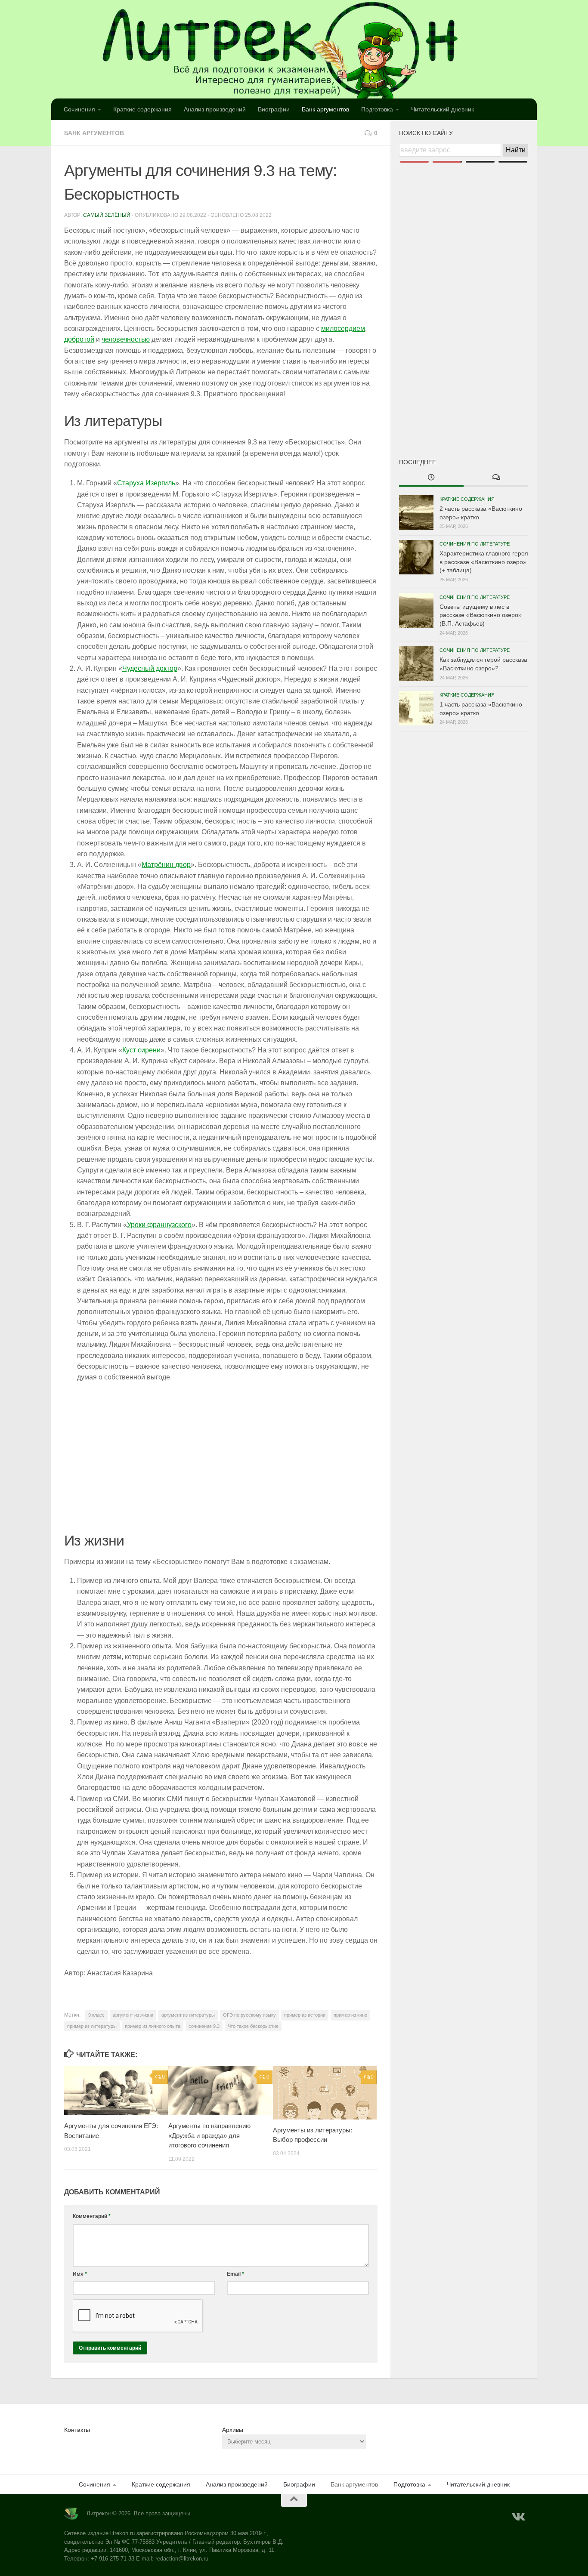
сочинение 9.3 (204, 2026)
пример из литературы (92, 2026)
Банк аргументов (325, 109)
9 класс (96, 2015)
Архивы (233, 2430)
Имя (80, 2274)
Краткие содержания (142, 109)
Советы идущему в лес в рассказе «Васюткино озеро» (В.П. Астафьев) (481, 615)
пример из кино (350, 2015)
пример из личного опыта (153, 2026)
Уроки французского (159, 1225)
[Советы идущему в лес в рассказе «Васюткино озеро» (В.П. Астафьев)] (416, 611)
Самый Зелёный (107, 215)
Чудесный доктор (150, 668)
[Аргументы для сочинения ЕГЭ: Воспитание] (116, 2091)
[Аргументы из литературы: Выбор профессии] (325, 2093)
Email (235, 2274)
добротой (79, 339)
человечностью (126, 339)
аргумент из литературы (188, 2015)
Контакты (77, 2430)
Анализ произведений (215, 109)
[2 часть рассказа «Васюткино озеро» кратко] (416, 512)
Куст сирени (141, 1050)
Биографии (274, 109)
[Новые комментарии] (496, 478)
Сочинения (79, 109)
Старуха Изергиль (146, 483)
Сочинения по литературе (475, 544)
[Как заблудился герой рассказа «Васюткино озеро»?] (416, 663)
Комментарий (92, 2216)
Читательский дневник (443, 109)
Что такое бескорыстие (253, 2026)
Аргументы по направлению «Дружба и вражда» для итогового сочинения (209, 2135)
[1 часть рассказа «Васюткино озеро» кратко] (416, 708)
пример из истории (305, 2015)
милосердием (343, 329)
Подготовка (377, 109)
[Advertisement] (464, 296)
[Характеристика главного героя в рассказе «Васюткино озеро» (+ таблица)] (416, 557)
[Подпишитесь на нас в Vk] (518, 2517)
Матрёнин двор (166, 865)
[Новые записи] (431, 478)
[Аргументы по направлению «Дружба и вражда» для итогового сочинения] (220, 2091)
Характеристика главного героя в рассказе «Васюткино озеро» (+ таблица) (484, 562)
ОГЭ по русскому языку (249, 2015)
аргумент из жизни (133, 2015)
